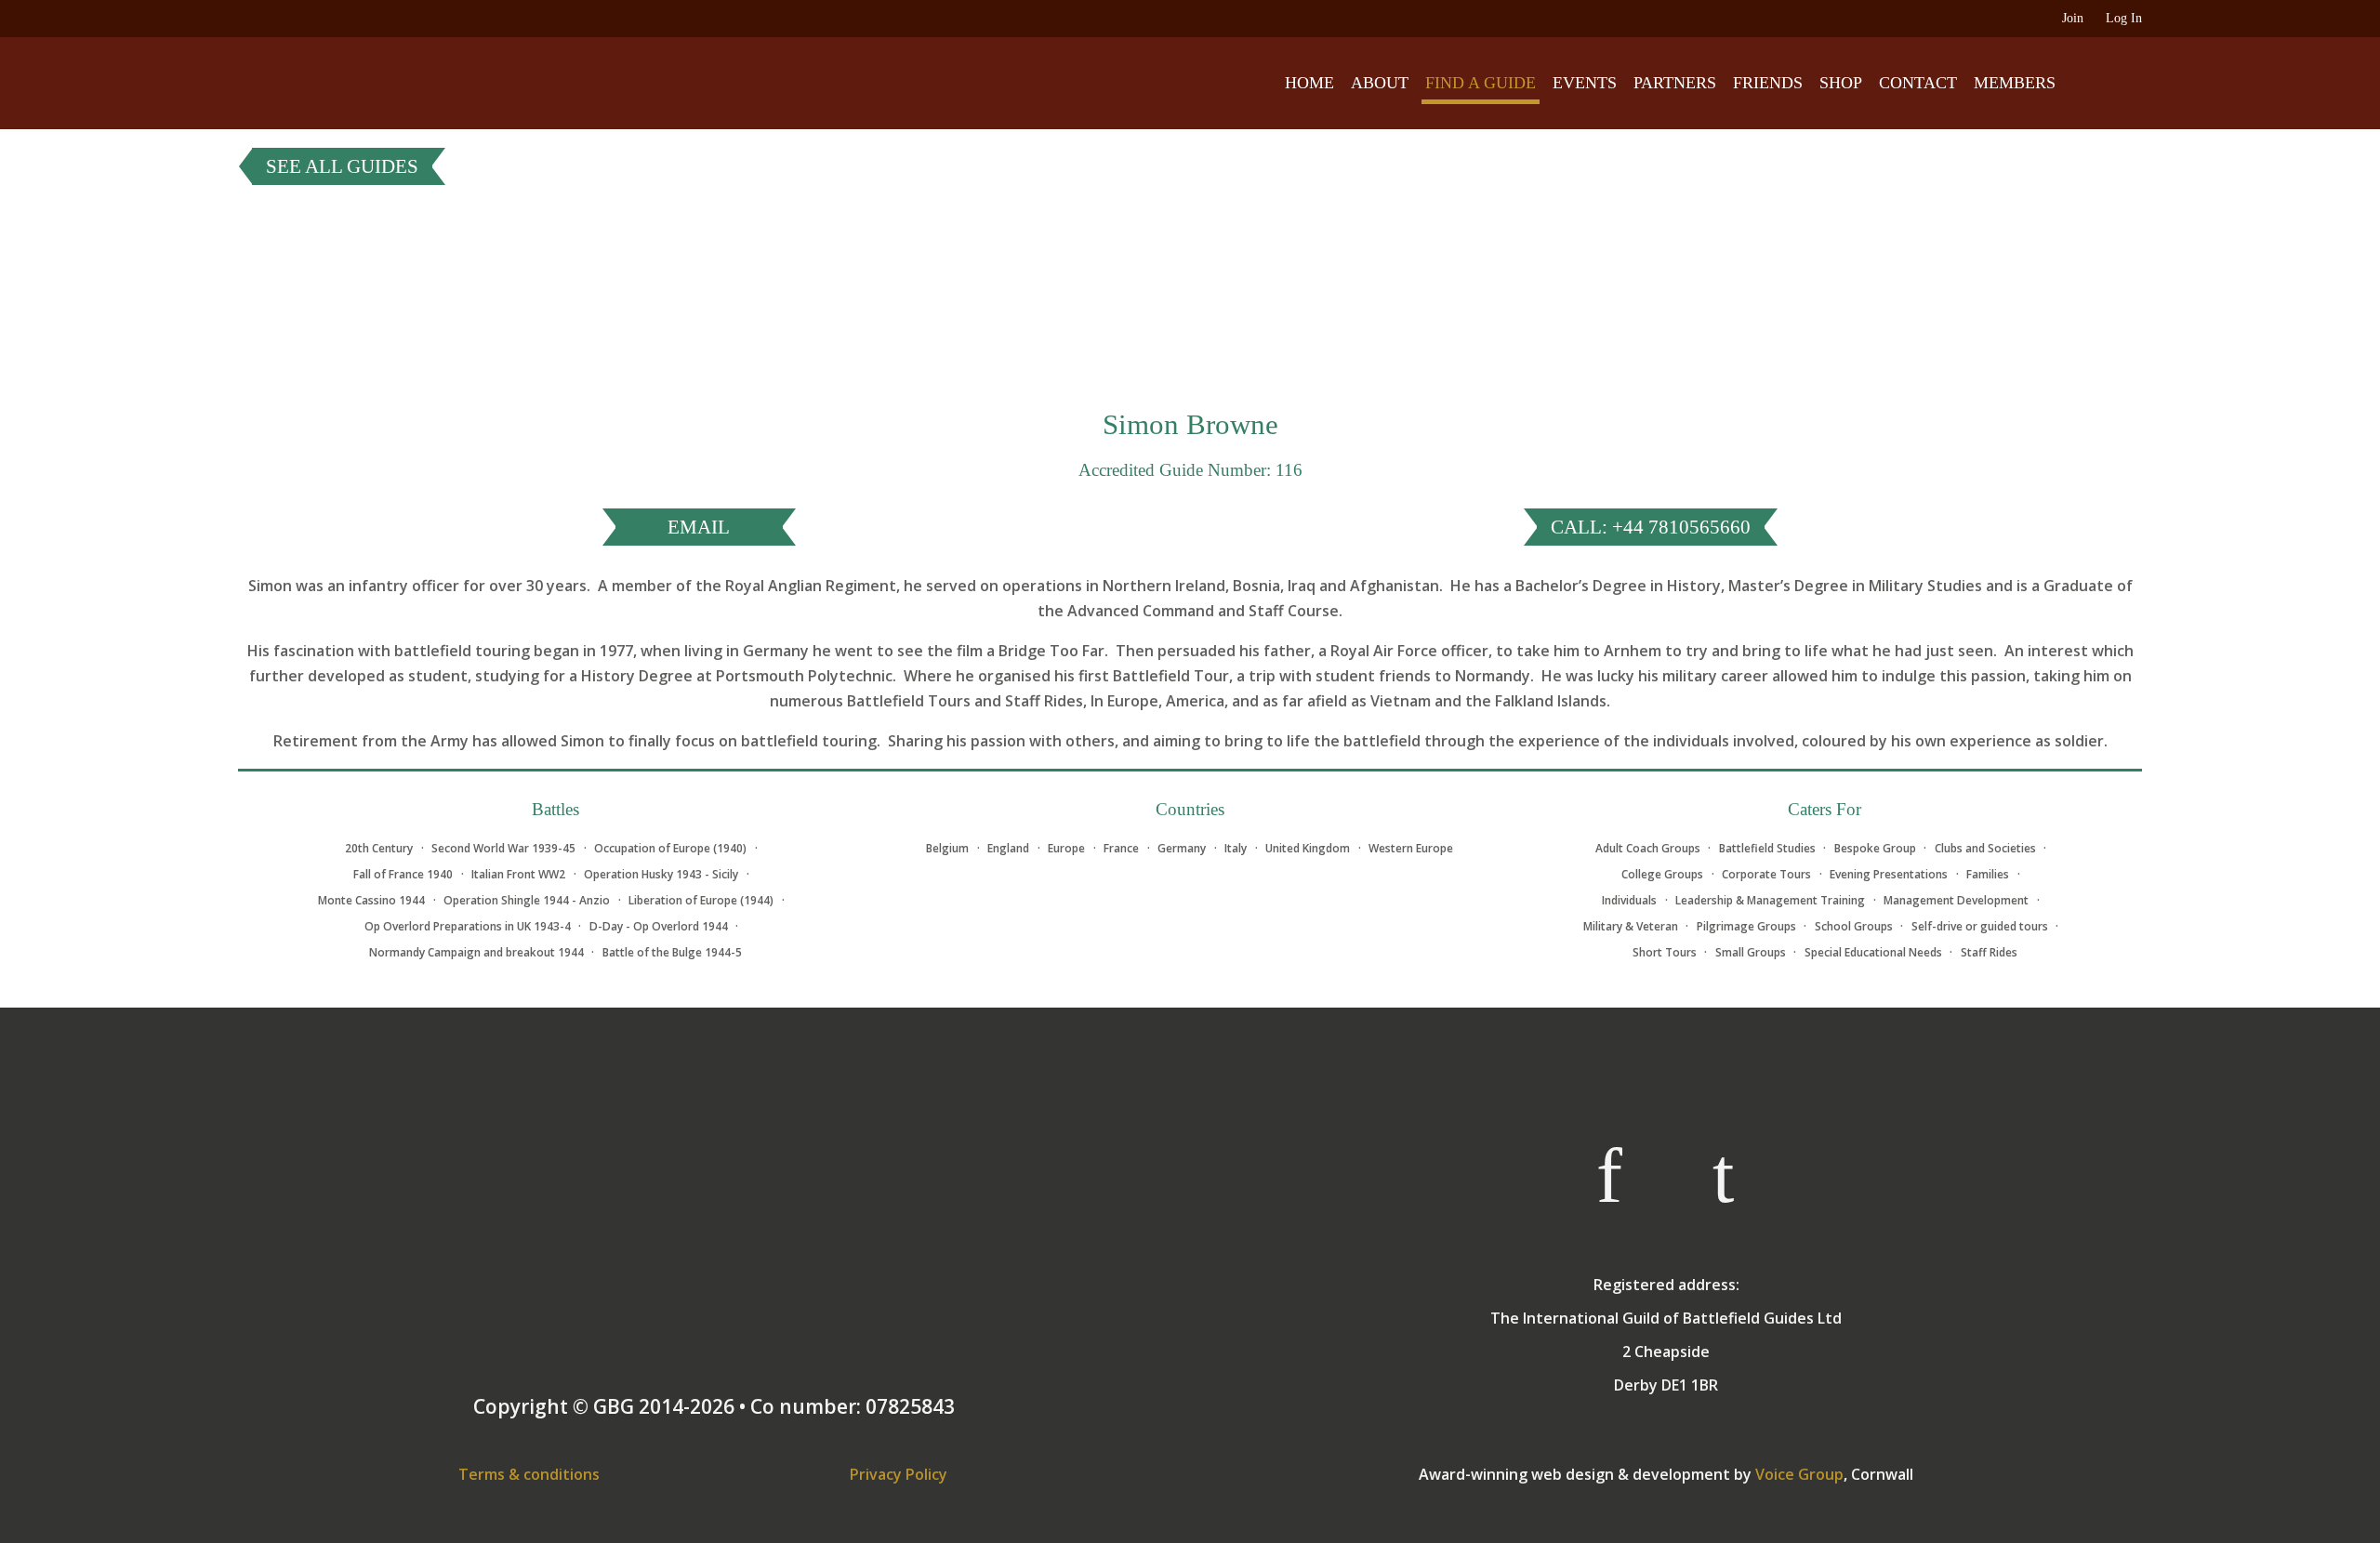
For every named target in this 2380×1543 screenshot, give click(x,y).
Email (699, 527)
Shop (1841, 83)
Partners (1675, 83)
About (1380, 83)
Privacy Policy (899, 1474)
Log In (2124, 18)
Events (1585, 83)
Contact (1918, 83)
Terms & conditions (529, 1474)
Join (2073, 18)
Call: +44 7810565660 (1651, 527)
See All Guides (342, 166)
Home (1309, 83)
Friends (1768, 83)
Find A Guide (1481, 83)
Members (2015, 83)
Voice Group (1799, 1474)
